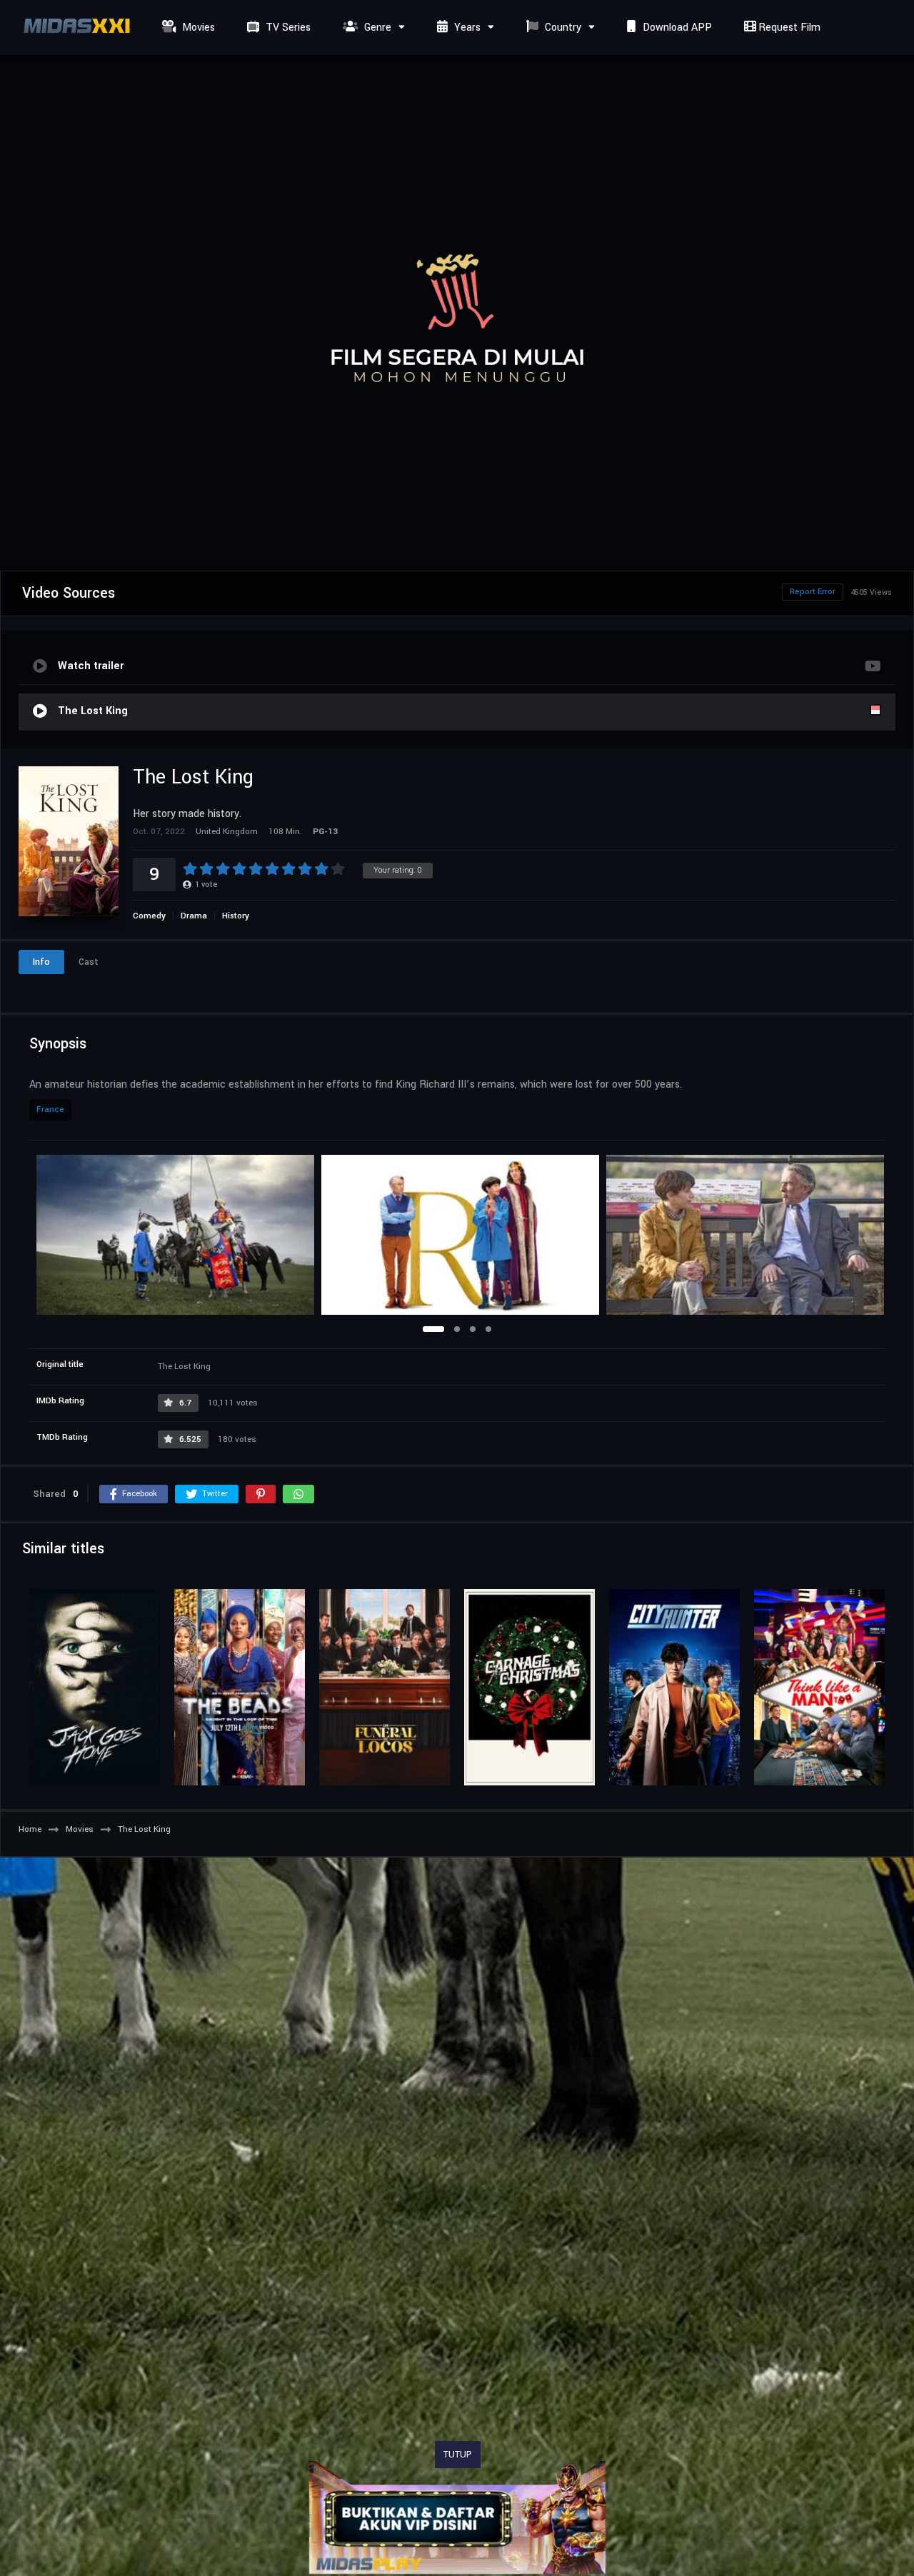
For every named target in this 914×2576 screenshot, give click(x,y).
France (50, 1109)
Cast (89, 962)
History (236, 916)
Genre (376, 27)
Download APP (676, 27)
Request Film (788, 27)
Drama (194, 916)
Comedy (149, 916)
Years (466, 27)
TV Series (287, 27)
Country (562, 27)
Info (41, 962)
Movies (197, 27)
